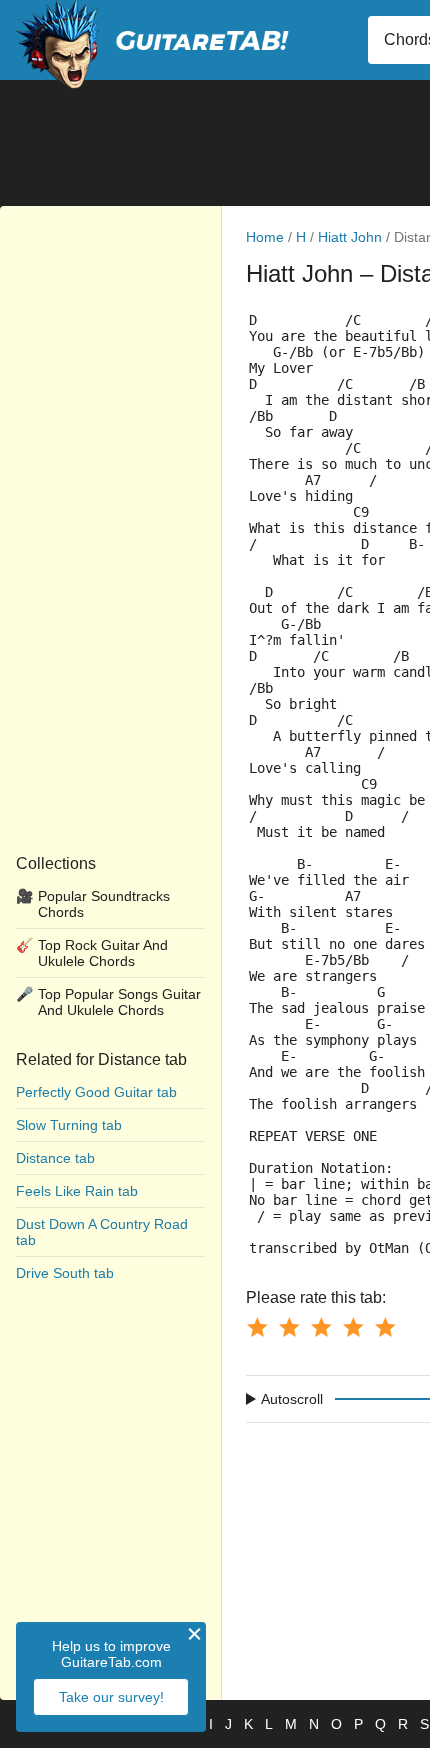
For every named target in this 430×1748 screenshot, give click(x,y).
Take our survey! (111, 1697)
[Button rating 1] (257, 1327)
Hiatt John (350, 237)
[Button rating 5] (385, 1327)
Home (265, 237)
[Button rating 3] (321, 1327)
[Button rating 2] (289, 1327)
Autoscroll (292, 1399)
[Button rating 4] (353, 1327)
